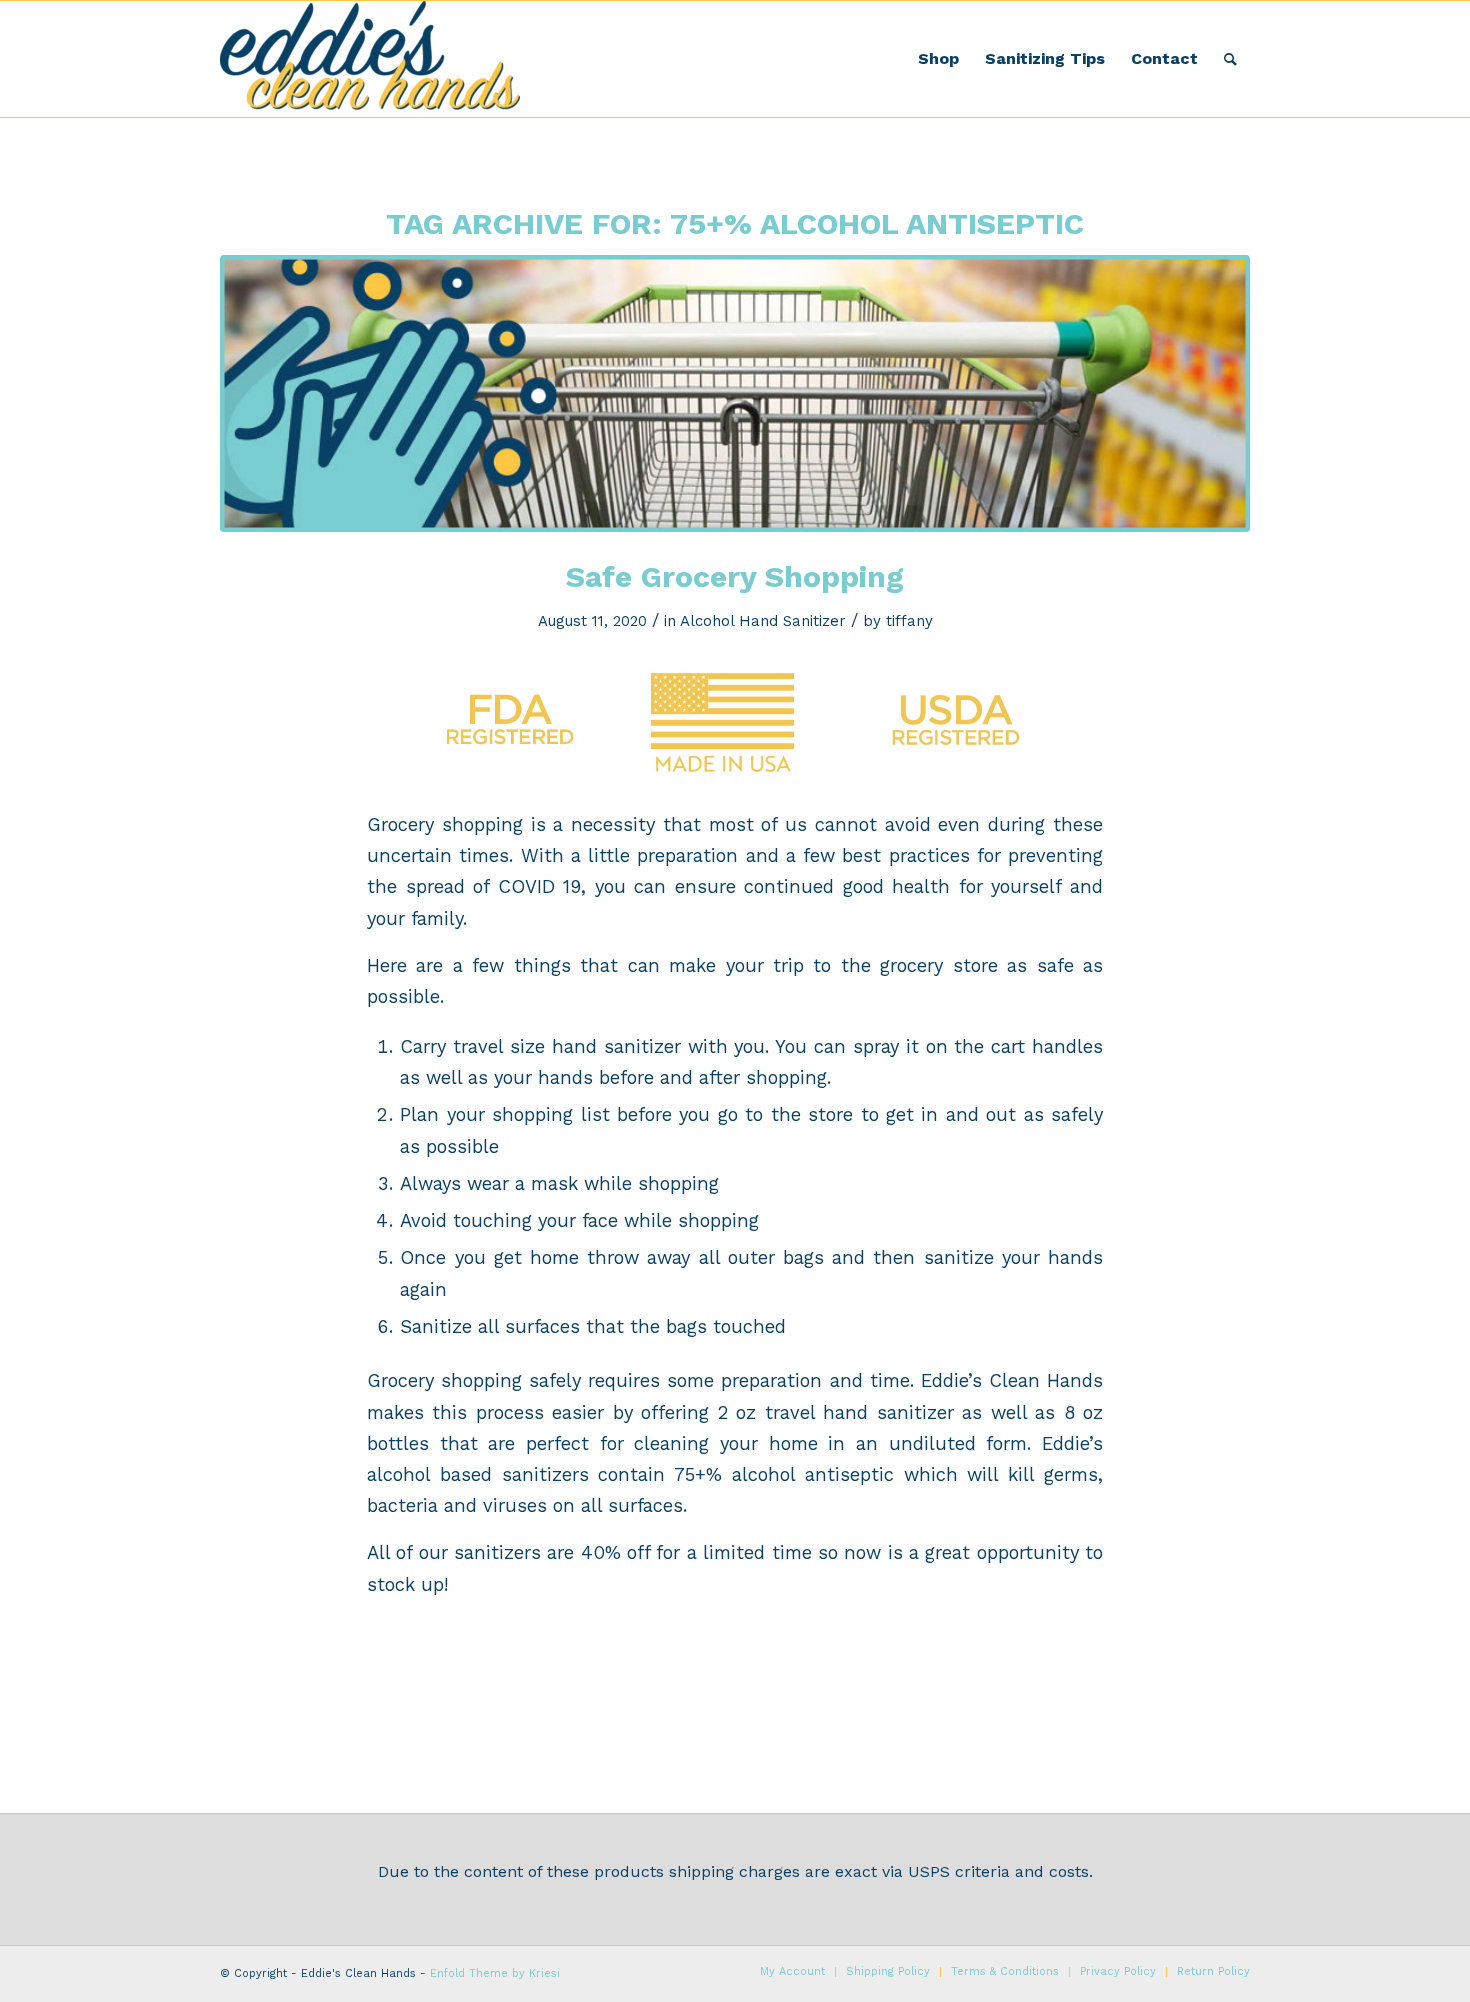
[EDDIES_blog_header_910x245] (735, 393)
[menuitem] (938, 59)
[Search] (1230, 59)
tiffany (909, 621)
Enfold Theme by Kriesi (495, 1973)
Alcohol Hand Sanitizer (763, 621)
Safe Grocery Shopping (735, 576)
